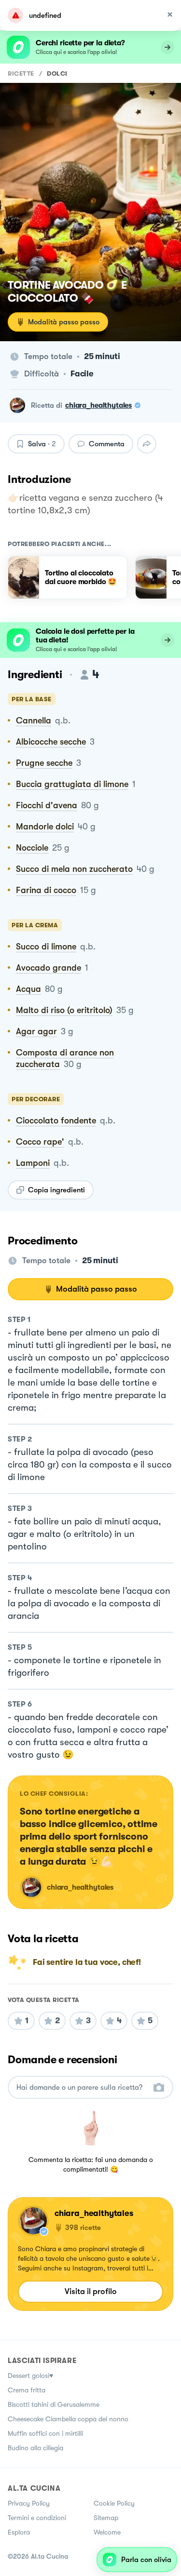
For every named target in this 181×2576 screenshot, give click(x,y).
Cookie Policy (114, 2503)
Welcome (107, 2532)
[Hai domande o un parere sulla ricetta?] (82, 2088)
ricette (21, 73)
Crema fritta (27, 2390)
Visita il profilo (91, 2291)
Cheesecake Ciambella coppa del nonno (68, 2419)
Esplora (19, 2532)
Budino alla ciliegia (35, 2448)
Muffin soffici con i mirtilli (45, 2433)
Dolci (57, 73)
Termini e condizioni (37, 2518)
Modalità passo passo (64, 322)
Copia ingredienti (56, 1190)
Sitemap (106, 2518)
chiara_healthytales (98, 405)
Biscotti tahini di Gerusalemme (54, 2404)
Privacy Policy (29, 2503)
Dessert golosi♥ (30, 2376)
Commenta (107, 444)
